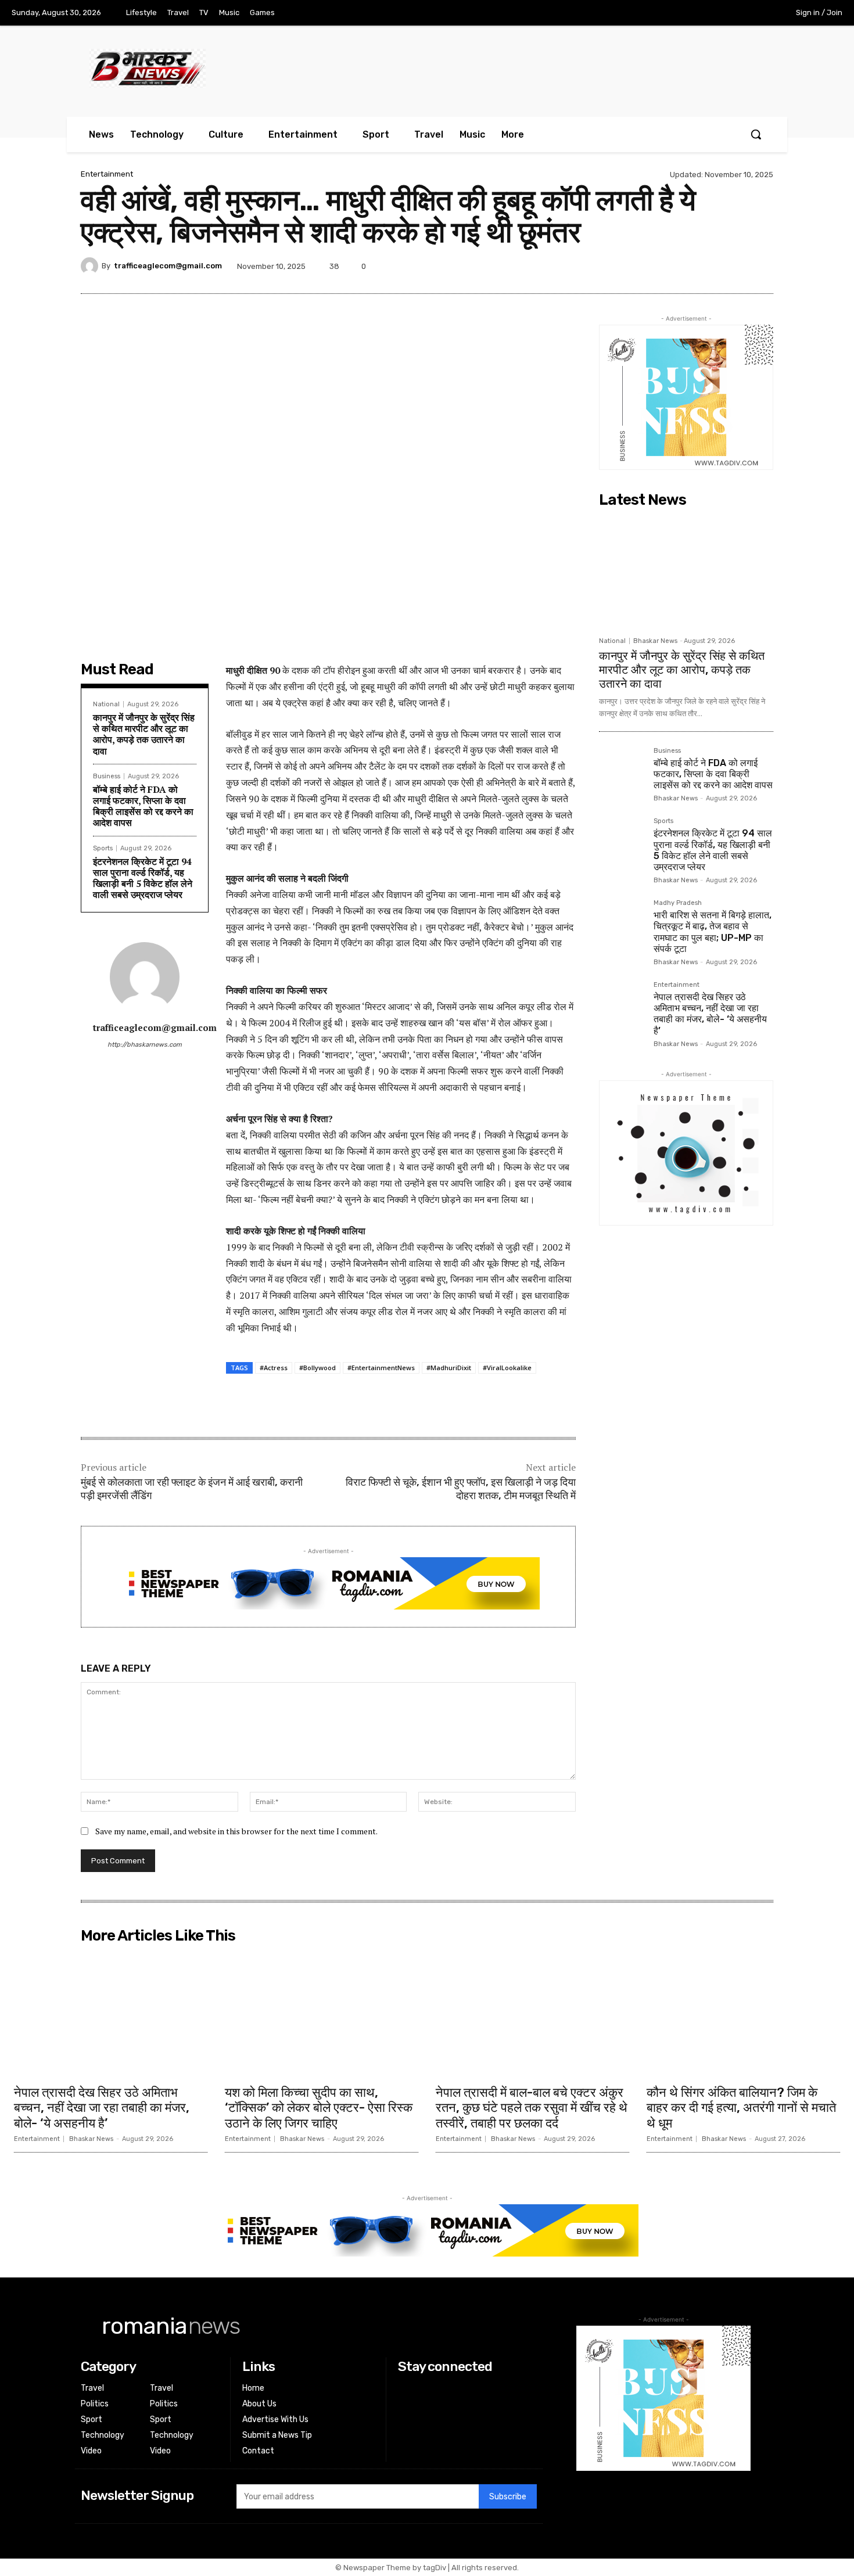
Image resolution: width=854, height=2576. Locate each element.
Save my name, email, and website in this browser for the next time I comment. (236, 1831)
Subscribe (508, 2497)
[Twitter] (731, 13)
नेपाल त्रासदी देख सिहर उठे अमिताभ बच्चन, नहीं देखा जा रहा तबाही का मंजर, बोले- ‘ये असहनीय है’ (710, 1014)
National (106, 704)
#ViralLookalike (507, 1368)
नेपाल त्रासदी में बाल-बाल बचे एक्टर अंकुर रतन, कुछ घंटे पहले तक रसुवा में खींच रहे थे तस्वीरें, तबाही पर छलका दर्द (532, 2108)
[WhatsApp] (734, 266)
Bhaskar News (655, 641)
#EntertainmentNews (381, 1368)
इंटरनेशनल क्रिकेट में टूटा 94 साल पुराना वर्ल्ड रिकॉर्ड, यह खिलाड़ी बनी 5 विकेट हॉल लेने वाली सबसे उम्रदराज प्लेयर (143, 878)
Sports (103, 848)
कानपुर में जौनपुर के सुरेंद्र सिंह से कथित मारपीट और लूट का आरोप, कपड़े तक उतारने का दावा (144, 734)
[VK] (707, 266)
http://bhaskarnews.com (145, 1045)
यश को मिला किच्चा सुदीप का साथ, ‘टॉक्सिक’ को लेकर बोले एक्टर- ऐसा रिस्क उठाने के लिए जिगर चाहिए (319, 2108)
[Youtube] (755, 13)
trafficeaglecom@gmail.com (168, 266)
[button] (756, 134)
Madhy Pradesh (678, 903)
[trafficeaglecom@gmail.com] (91, 266)
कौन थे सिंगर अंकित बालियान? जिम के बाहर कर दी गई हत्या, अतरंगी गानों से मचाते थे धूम (741, 2108)
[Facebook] (683, 13)
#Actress (274, 1368)
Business (107, 776)
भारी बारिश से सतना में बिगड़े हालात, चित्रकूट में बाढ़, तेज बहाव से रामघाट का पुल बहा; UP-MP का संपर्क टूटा (713, 932)
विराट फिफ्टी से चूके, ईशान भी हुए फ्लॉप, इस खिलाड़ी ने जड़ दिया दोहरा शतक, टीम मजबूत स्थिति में (461, 1489)
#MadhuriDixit (449, 1368)
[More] (761, 266)
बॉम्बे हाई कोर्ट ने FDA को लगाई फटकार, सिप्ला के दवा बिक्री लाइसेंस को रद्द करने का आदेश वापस (143, 806)
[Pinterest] (680, 266)
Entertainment (107, 174)
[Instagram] (706, 13)
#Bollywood (317, 1368)
